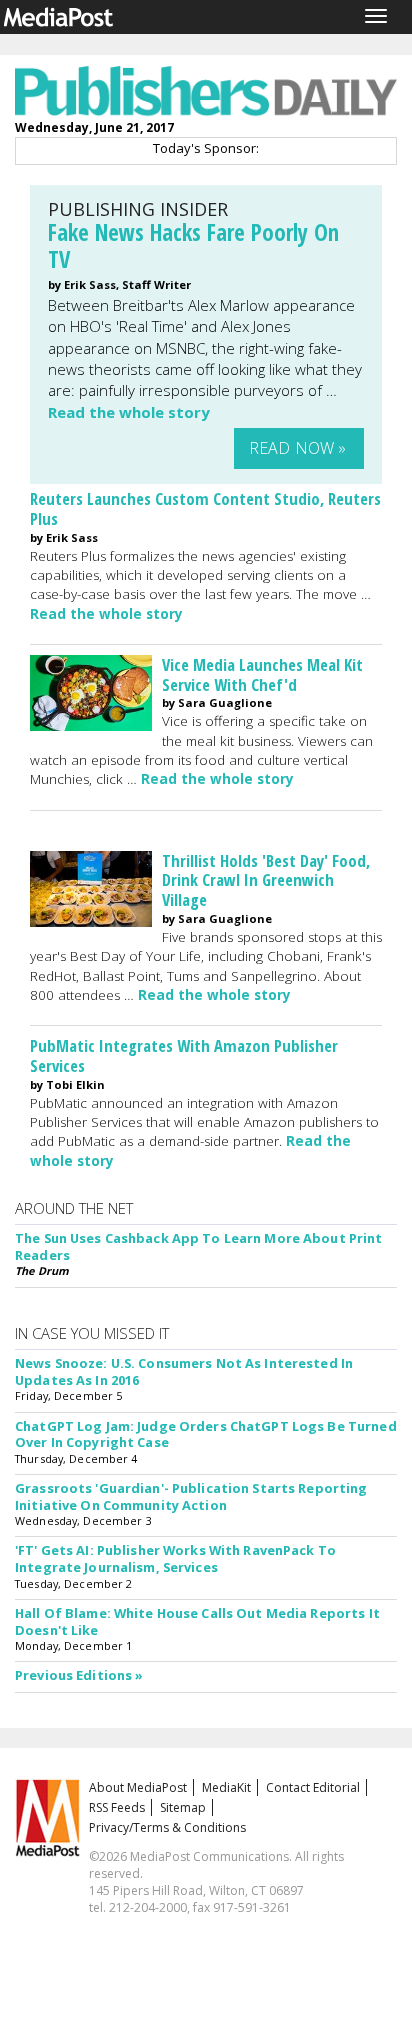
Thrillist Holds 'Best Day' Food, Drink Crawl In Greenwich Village (266, 880)
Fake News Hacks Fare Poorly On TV (193, 246)
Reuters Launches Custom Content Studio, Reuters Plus (205, 508)
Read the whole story (129, 412)
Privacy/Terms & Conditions (167, 1827)
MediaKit (226, 1787)
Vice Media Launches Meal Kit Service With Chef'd (262, 674)
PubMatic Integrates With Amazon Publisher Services (184, 1055)
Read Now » (298, 448)
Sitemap (183, 1807)
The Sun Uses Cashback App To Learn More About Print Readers (199, 1246)
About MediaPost (138, 1787)
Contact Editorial (313, 1787)
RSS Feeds (117, 1807)
